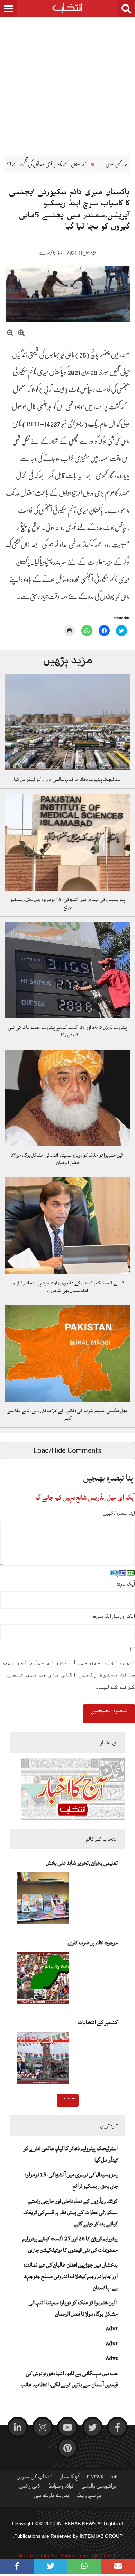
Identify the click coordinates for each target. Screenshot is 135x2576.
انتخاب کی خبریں (34, 2478)
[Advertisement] (67, 81)
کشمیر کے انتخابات (98, 2022)
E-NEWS (95, 2478)
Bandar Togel (75, 2556)
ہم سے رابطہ (89, 2497)
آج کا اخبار (70, 2478)
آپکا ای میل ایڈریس (114, 1616)
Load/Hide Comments (67, 1450)
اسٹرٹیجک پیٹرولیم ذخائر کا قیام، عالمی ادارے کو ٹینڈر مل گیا (68, 779)
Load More (68, 2099)
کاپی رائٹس (30, 2488)
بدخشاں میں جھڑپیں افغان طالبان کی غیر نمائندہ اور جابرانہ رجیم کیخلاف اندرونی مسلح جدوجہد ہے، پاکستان (71, 2276)
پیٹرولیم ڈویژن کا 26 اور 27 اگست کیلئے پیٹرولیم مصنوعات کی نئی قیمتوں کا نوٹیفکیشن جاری (70, 2244)
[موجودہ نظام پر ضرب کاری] (43, 1980)
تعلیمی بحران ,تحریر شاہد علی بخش (82, 1863)
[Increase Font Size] (21, 334)
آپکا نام (126, 1584)
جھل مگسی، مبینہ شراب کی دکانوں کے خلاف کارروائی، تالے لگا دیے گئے (67, 1415)
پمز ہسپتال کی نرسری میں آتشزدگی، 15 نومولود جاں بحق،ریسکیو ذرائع (67, 903)
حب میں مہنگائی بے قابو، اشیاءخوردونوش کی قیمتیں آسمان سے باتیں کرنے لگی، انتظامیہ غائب (69, 2379)
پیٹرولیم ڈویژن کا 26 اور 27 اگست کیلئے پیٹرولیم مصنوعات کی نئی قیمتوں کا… (67, 1031)
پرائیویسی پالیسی (99, 2488)
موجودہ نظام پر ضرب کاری (93, 1943)
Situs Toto (28, 2556)
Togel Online (104, 2556)
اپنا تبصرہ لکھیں (119, 1513)
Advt (112, 2329)
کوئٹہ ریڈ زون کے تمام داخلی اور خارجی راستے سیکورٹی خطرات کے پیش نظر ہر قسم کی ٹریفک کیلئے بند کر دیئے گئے (70, 2212)
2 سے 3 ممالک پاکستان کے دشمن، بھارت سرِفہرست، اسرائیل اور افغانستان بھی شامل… (67, 1287)
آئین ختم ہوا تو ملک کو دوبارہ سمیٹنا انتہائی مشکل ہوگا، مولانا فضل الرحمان (67, 1159)
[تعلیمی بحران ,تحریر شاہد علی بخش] (43, 1900)
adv (115, 2478)
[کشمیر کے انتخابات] (43, 2060)
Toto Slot (49, 2556)
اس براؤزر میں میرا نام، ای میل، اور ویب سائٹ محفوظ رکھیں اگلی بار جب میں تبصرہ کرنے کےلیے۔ (69, 1674)
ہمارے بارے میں (51, 2497)
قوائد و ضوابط (61, 2488)
